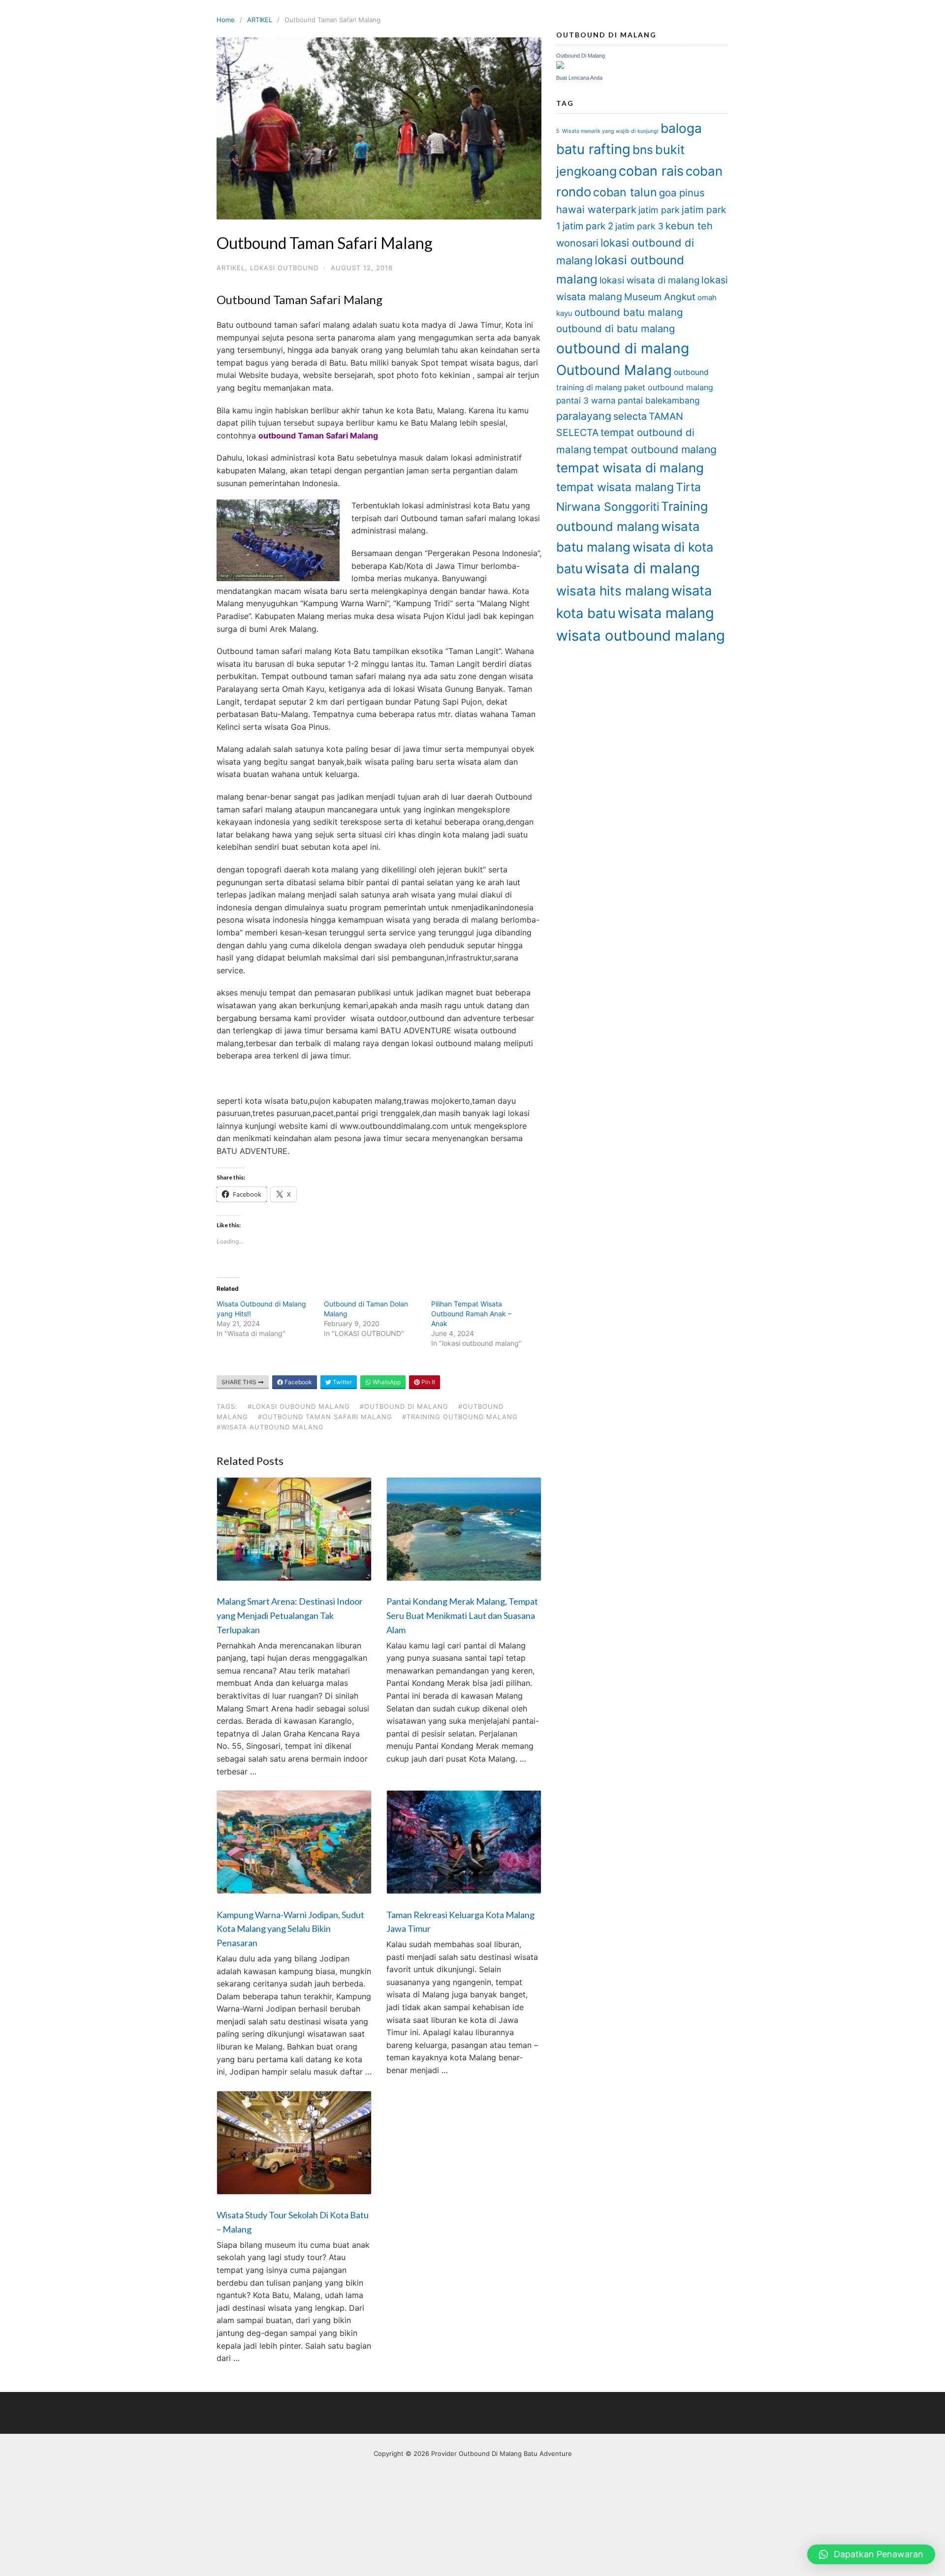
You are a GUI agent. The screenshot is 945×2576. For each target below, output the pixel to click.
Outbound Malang (614, 370)
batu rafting (593, 149)
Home (226, 20)
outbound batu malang (629, 312)
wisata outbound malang (641, 636)
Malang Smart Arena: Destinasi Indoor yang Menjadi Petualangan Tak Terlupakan (290, 1615)
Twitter (342, 1382)
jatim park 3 (639, 226)
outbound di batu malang (615, 328)
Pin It (427, 1382)
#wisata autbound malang (270, 1427)
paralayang (584, 416)
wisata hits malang (613, 591)
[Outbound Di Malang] (560, 66)
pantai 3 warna (586, 400)
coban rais (651, 171)
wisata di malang (642, 568)
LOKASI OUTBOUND (284, 268)
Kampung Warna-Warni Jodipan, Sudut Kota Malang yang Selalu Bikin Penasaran (290, 1929)
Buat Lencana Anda (579, 78)
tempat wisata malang (615, 487)
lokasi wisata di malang (649, 280)
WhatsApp (386, 1382)
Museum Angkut (660, 297)
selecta (630, 416)
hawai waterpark (596, 209)
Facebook (298, 1382)
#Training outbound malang (460, 1417)
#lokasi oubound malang (299, 1406)
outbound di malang (623, 348)
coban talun (625, 192)
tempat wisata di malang (630, 468)
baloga (681, 128)
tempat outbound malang (655, 449)
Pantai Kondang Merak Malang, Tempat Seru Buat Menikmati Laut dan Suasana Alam (462, 1615)
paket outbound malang (669, 387)
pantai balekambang (659, 400)
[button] (871, 2554)
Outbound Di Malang (581, 56)
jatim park (659, 210)
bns (643, 150)
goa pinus (682, 193)
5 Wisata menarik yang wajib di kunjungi (607, 131)
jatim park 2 (588, 226)
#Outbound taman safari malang (325, 1417)
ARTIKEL (260, 20)
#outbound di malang (404, 1406)
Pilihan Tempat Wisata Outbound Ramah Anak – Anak (471, 1314)
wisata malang (666, 613)
